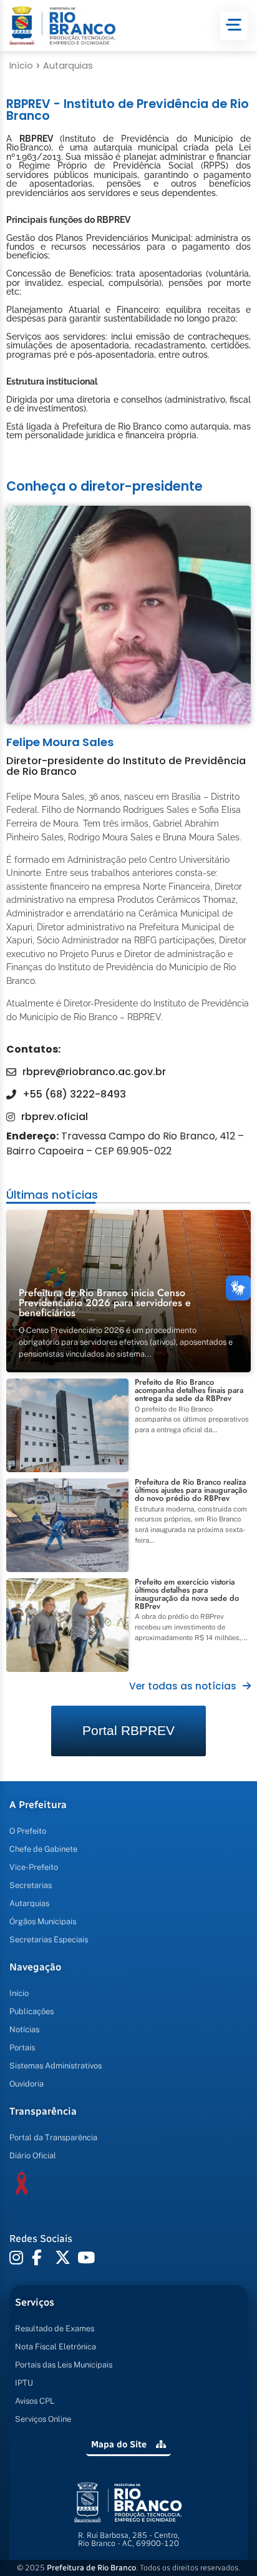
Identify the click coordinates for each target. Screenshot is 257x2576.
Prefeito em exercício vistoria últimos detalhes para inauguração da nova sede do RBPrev (187, 1594)
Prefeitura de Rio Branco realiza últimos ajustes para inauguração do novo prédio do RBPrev (191, 1490)
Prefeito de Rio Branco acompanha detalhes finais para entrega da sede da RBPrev (189, 1390)
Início (21, 66)
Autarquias (68, 66)
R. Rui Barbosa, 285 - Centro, (129, 2539)
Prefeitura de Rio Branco (91, 2568)
